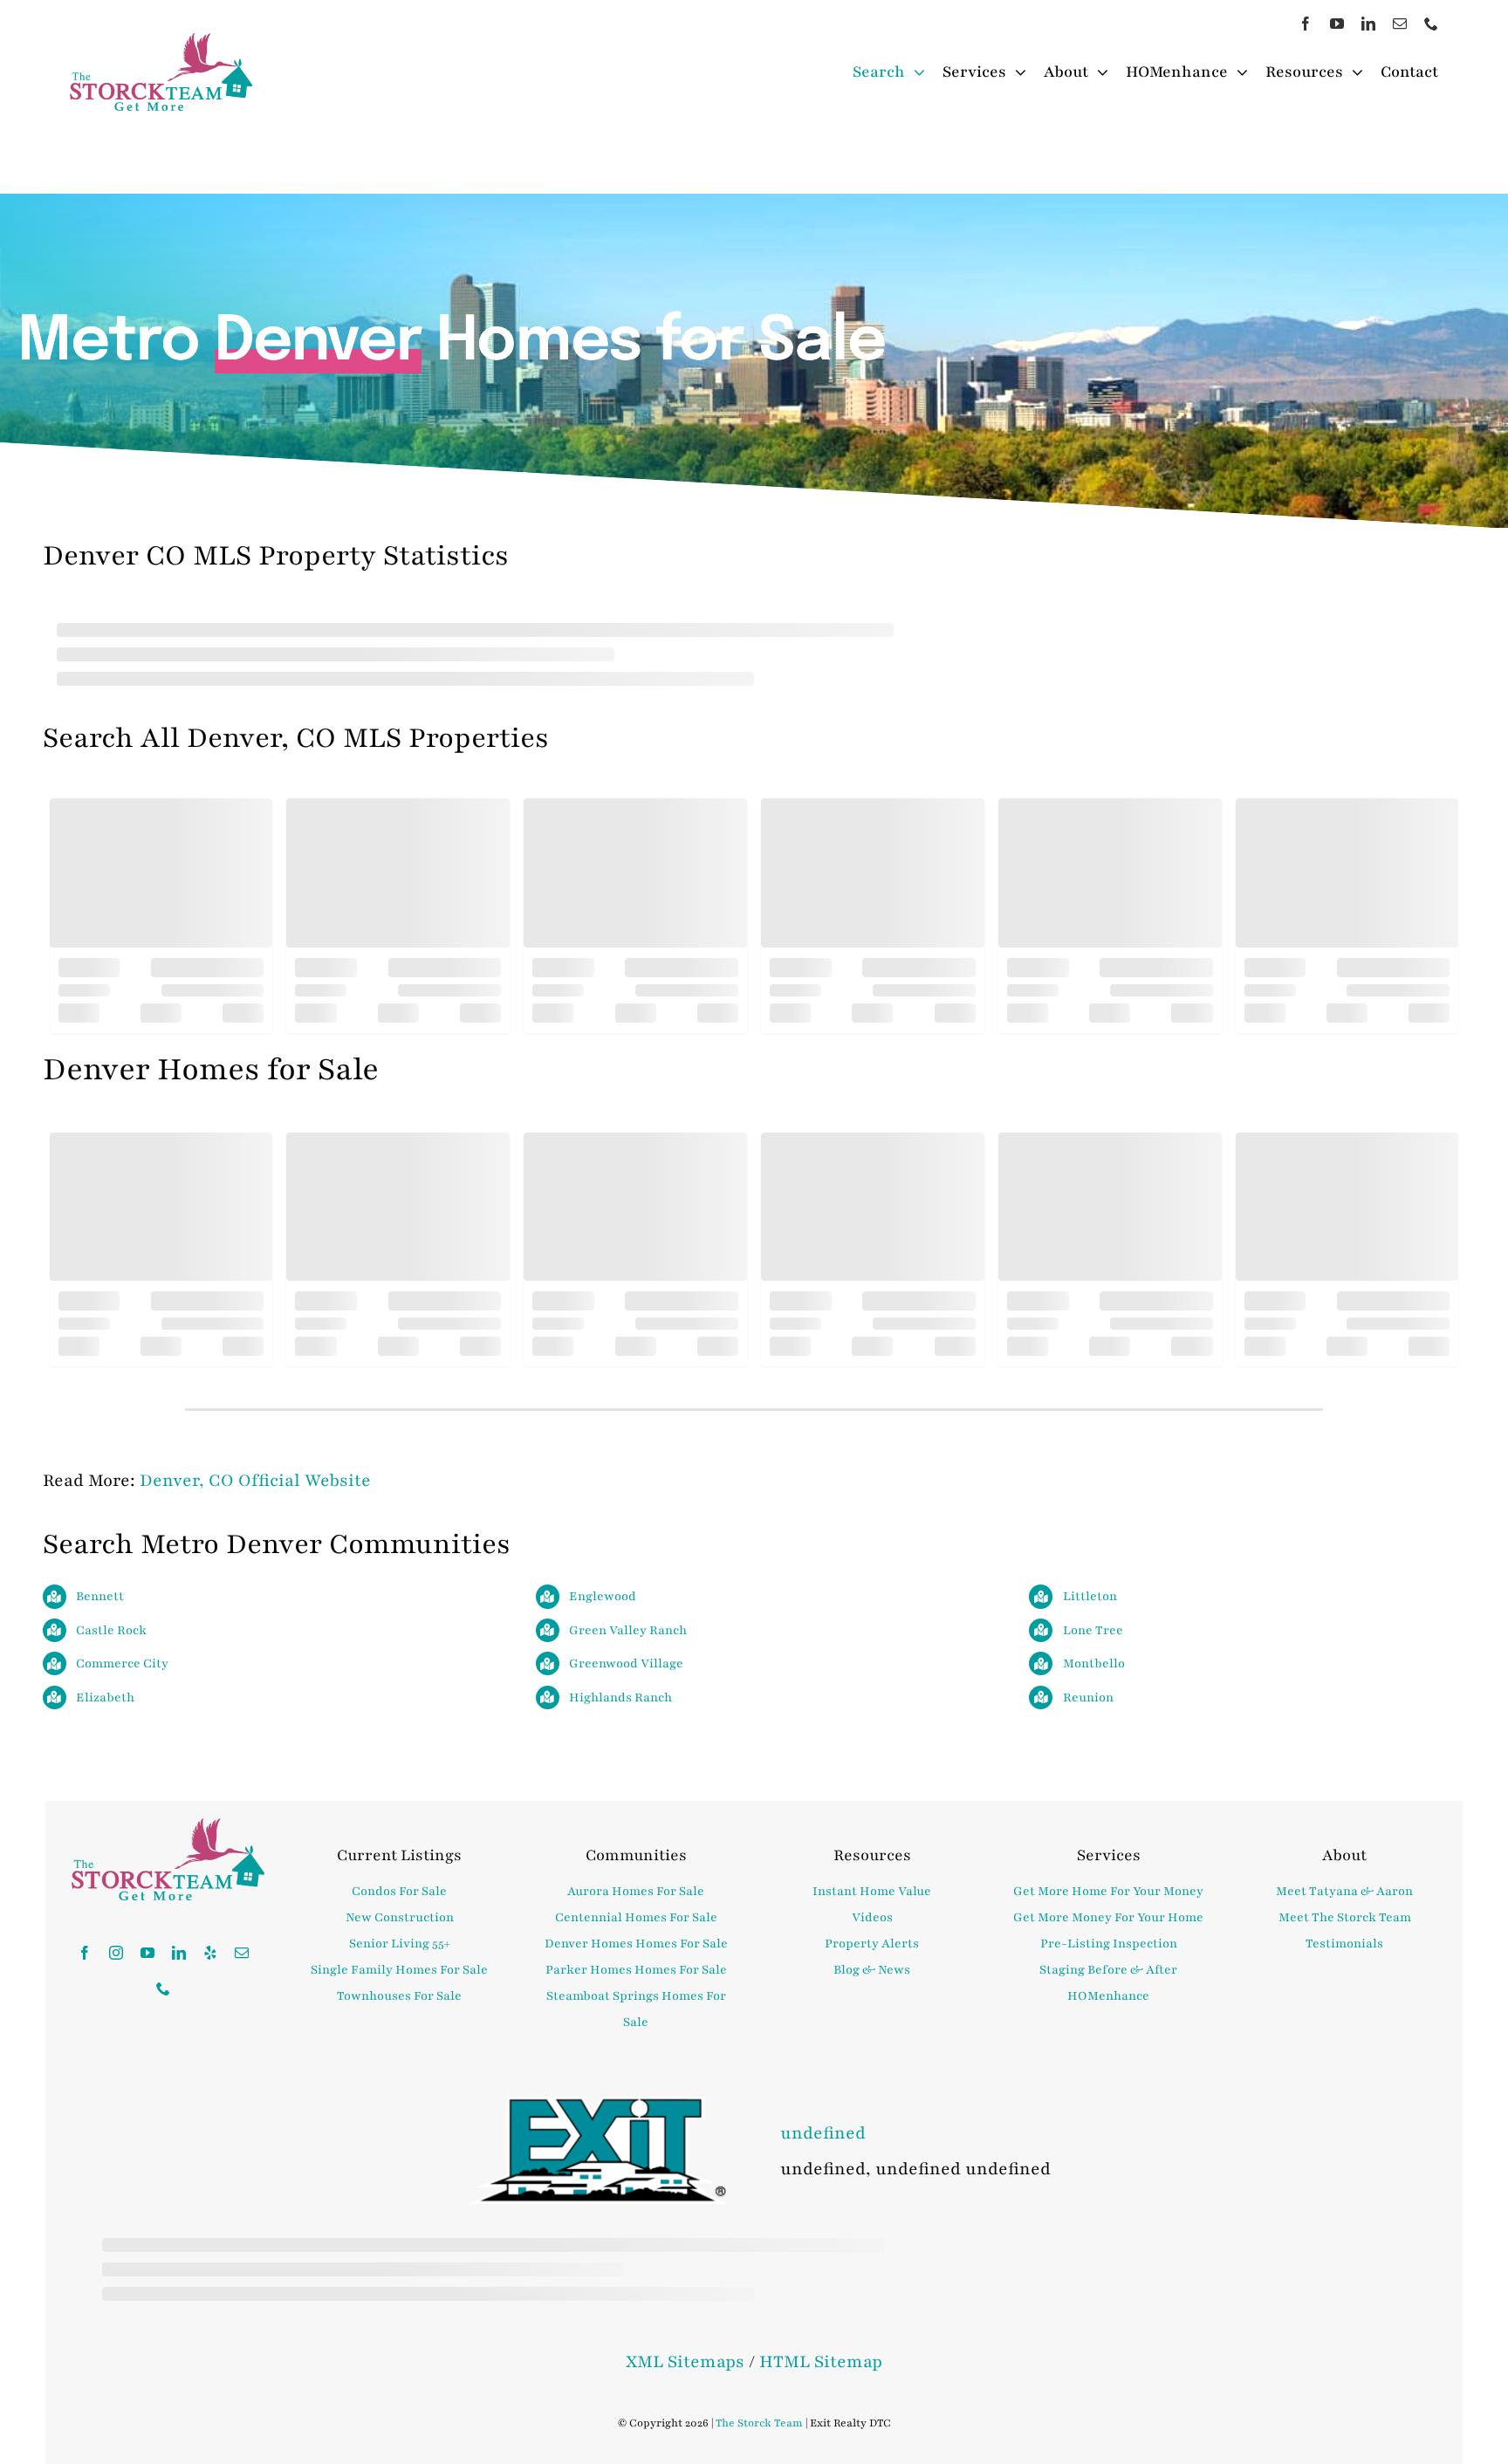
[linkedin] (1368, 24)
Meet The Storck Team (1345, 1917)
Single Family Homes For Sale (399, 1970)
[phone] (1431, 24)
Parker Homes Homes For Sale (636, 1970)
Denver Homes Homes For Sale (636, 1944)
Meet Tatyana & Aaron (1344, 1891)
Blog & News (872, 1970)
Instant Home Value (872, 1891)
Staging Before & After (1108, 1970)
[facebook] (1306, 24)
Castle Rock (111, 1630)
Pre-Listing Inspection (1109, 1944)
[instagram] (116, 1953)
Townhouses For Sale (399, 1996)
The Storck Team (759, 2423)
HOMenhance (1108, 1996)
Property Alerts (872, 1944)
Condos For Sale (399, 1891)
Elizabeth (105, 1697)
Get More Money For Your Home (1108, 1917)
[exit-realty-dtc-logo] (597, 2106)
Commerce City (122, 1663)
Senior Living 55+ (400, 1944)
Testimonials (1344, 1944)
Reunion (1088, 1697)
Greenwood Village (626, 1663)
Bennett (100, 1596)
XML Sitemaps (685, 2362)
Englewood (603, 1596)
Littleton (1090, 1596)
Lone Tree (1093, 1630)
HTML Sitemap (821, 2362)
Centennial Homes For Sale (636, 1917)
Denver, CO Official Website (255, 1481)
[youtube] (1337, 24)
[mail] (1400, 24)
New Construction (400, 1917)
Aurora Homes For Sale (636, 1891)
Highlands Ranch (620, 1697)
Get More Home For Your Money (1108, 1891)
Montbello (1094, 1663)
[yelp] (210, 1953)
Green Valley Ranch (628, 1630)
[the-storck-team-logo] (161, 43)
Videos (872, 1917)
